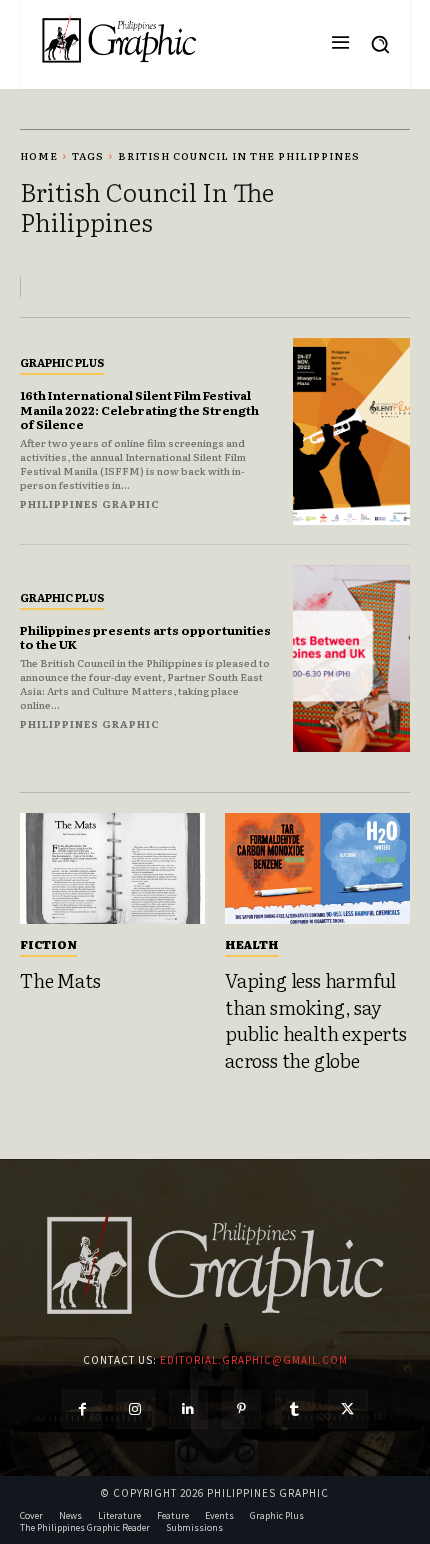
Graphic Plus (62, 362)
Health (252, 944)
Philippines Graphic (90, 503)
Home (39, 155)
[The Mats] (112, 868)
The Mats (60, 980)
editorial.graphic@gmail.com (254, 1360)
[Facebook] (81, 1409)
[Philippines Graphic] (119, 39)
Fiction (48, 944)
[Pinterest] (241, 1409)
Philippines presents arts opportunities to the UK (145, 637)
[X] (347, 1409)
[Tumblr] (294, 1409)
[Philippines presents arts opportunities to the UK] (351, 658)
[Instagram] (135, 1409)
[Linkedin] (188, 1409)
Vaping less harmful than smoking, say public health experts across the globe (316, 1020)
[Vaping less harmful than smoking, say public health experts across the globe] (317, 868)
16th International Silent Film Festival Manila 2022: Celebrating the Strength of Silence (139, 409)
